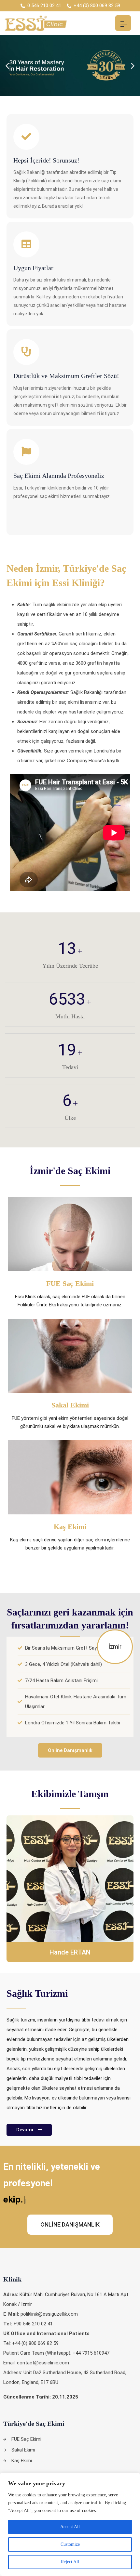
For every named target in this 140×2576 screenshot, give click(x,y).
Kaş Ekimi (70, 1527)
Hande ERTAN (70, 1952)
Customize (70, 2544)
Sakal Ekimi (70, 1405)
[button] (7, 65)
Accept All (70, 2527)
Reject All (70, 2562)
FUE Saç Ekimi (70, 1283)
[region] (70, 2524)
